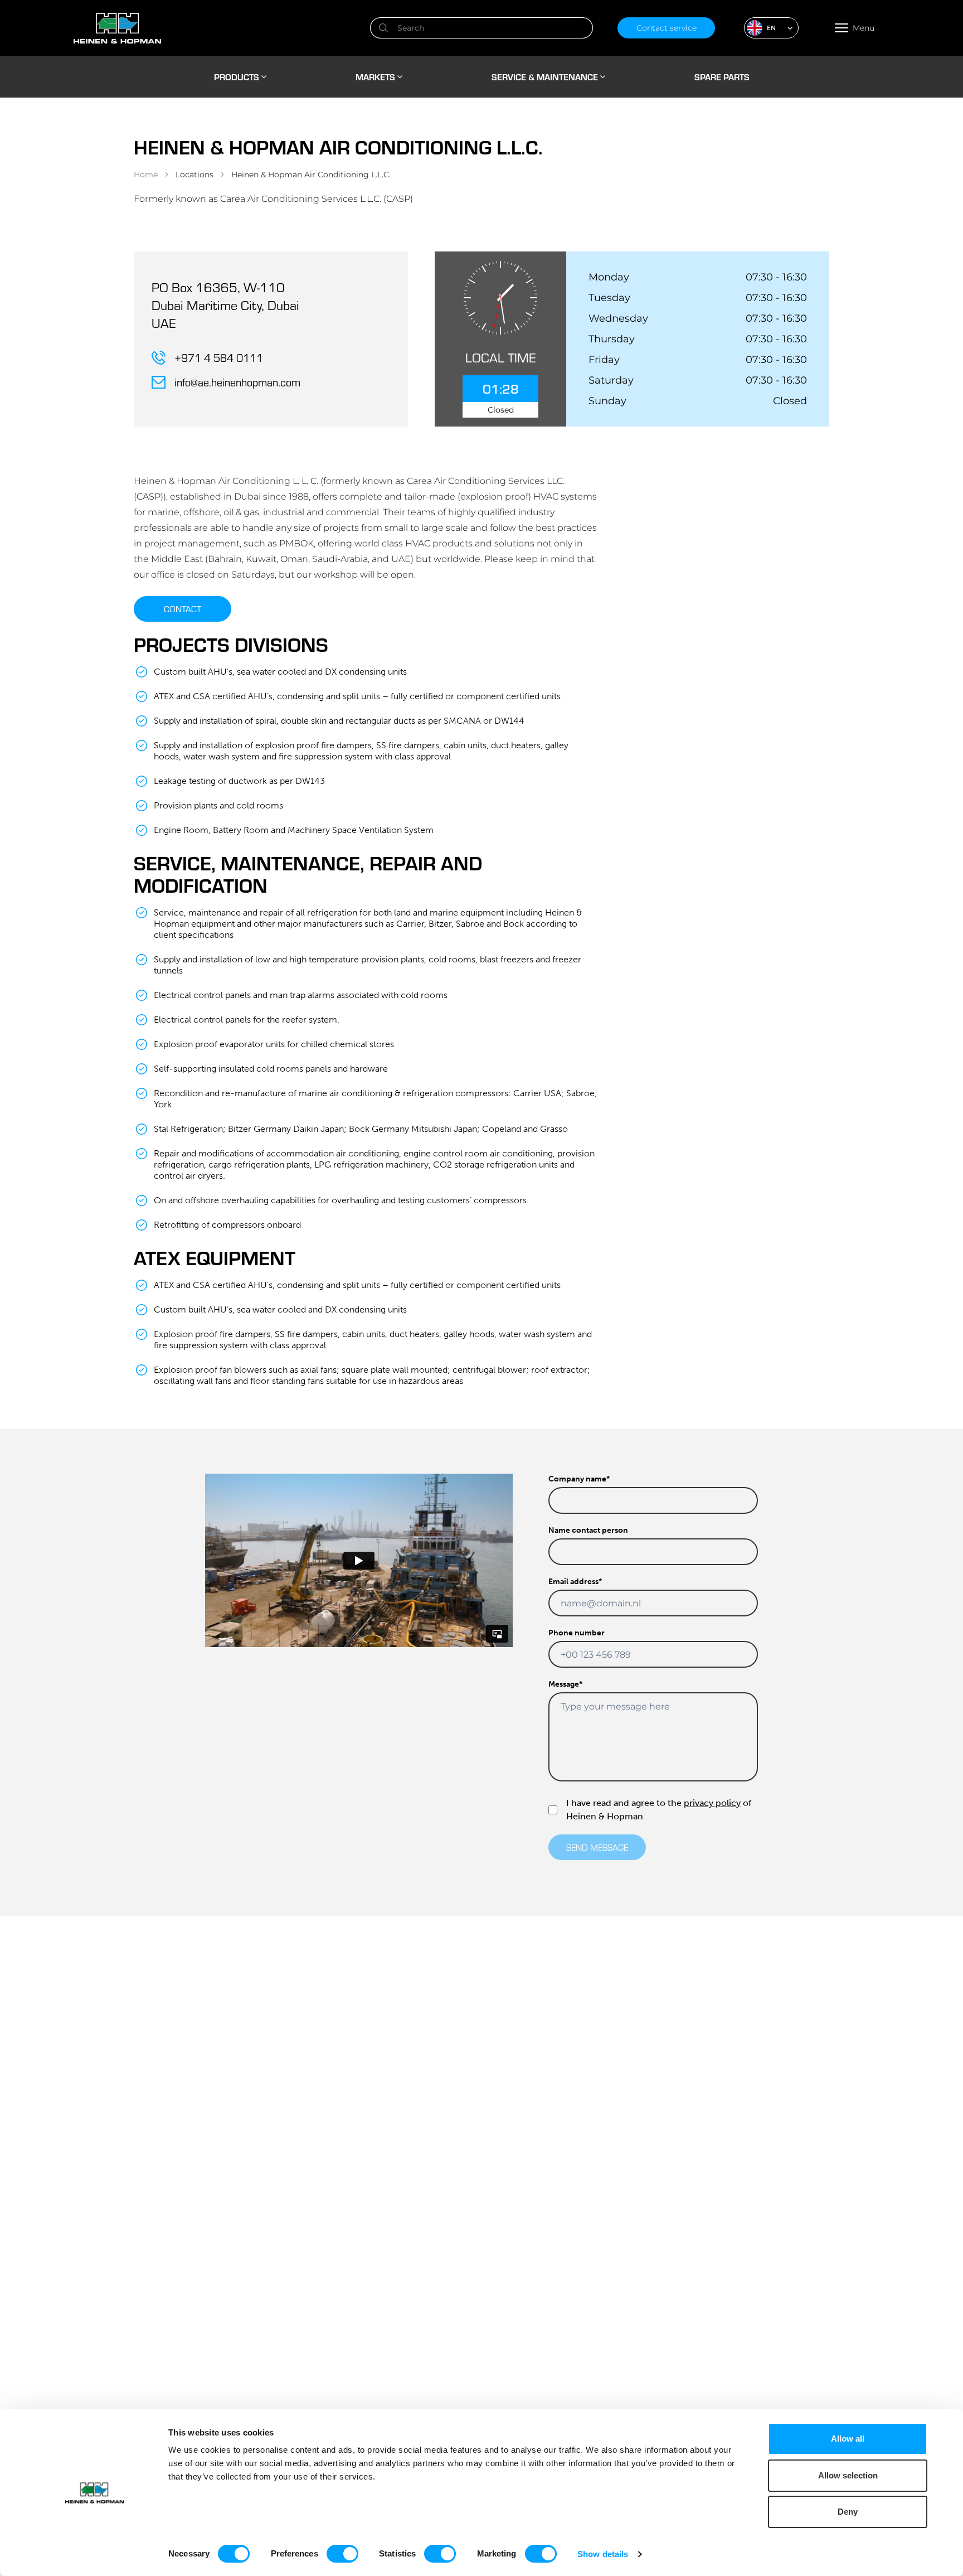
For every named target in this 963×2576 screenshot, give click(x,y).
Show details (603, 2554)
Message (565, 1684)
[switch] (342, 2554)
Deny (848, 2512)
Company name (579, 1479)
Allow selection (848, 2475)
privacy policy (712, 1803)
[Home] (210, 28)
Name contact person (588, 1530)
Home (146, 175)
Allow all (848, 2439)
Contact (183, 609)
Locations (194, 175)
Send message (597, 1847)
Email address (575, 1582)
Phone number (577, 1633)
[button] (771, 28)
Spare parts (722, 77)
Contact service (667, 28)
